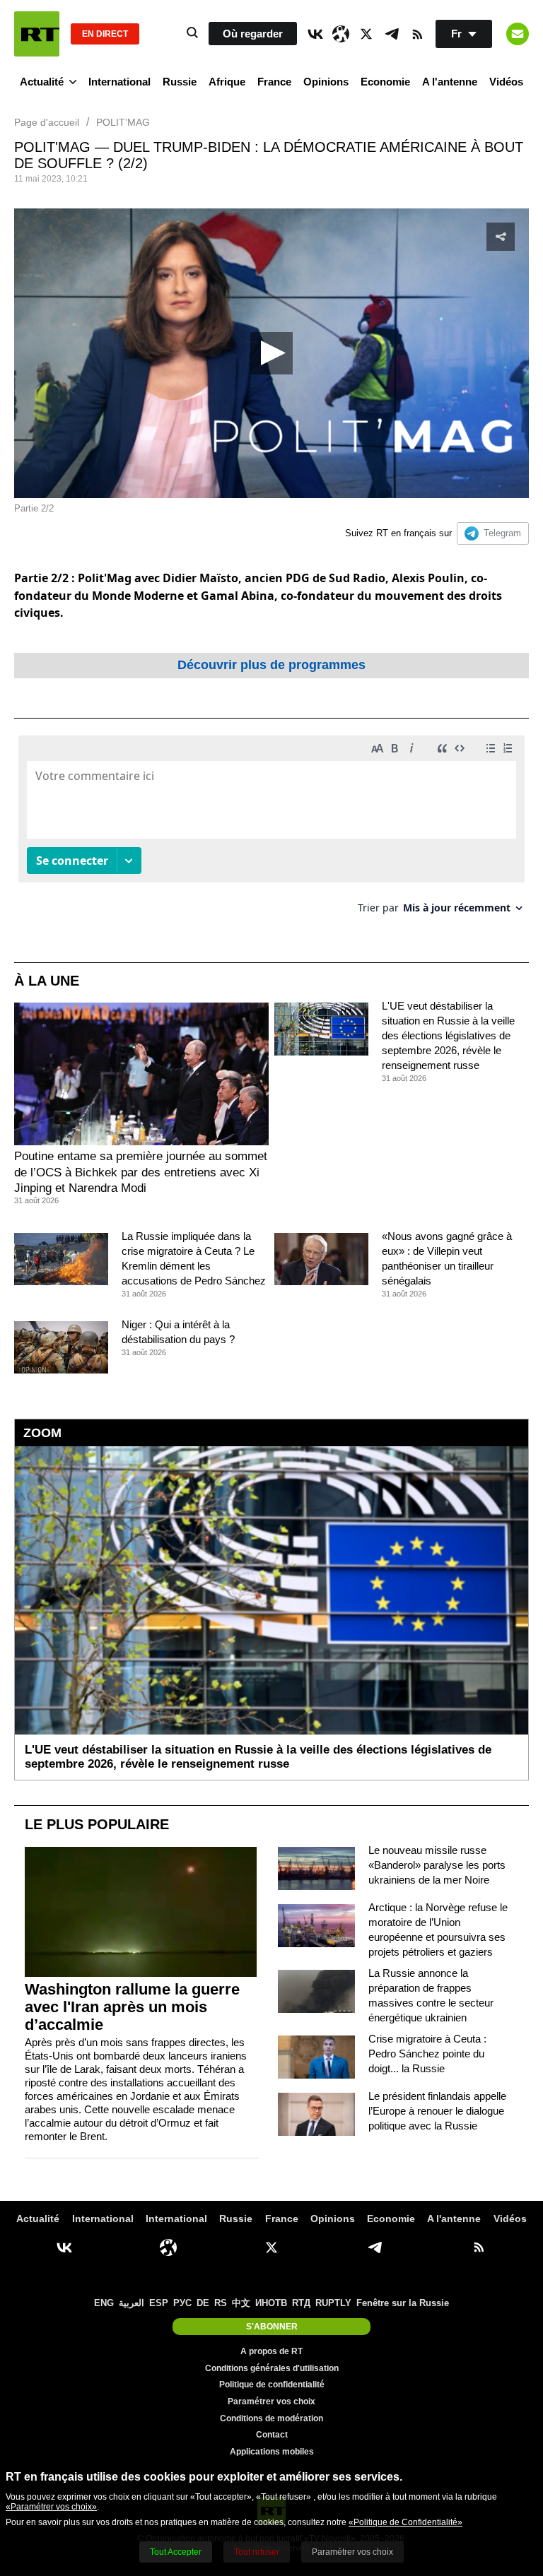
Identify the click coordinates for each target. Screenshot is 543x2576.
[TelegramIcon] (392, 34)
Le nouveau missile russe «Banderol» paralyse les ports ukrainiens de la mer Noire (437, 1865)
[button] (271, 353)
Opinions (326, 82)
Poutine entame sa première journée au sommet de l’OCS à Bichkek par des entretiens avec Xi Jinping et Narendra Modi (141, 1172)
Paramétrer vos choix (271, 2401)
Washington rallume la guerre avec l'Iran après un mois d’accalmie (132, 2007)
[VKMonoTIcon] (315, 34)
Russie (180, 82)
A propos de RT (271, 2351)
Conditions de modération (271, 2418)
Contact (272, 2435)
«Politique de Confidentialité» (405, 2522)
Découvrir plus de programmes (271, 665)
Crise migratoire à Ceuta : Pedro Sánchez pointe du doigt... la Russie (427, 2054)
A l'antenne (450, 82)
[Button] (518, 34)
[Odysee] (341, 34)
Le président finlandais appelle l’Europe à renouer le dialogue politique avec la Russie (437, 2111)
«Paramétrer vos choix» (51, 2507)
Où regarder (253, 34)
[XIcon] (366, 34)
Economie (385, 82)
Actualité (42, 82)
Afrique (227, 82)
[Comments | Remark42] (271, 830)
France (274, 82)
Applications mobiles (272, 2452)
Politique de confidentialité (272, 2385)
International (119, 82)
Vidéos (506, 82)
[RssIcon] (417, 34)
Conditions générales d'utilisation (272, 2368)
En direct (105, 34)
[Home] (37, 34)
